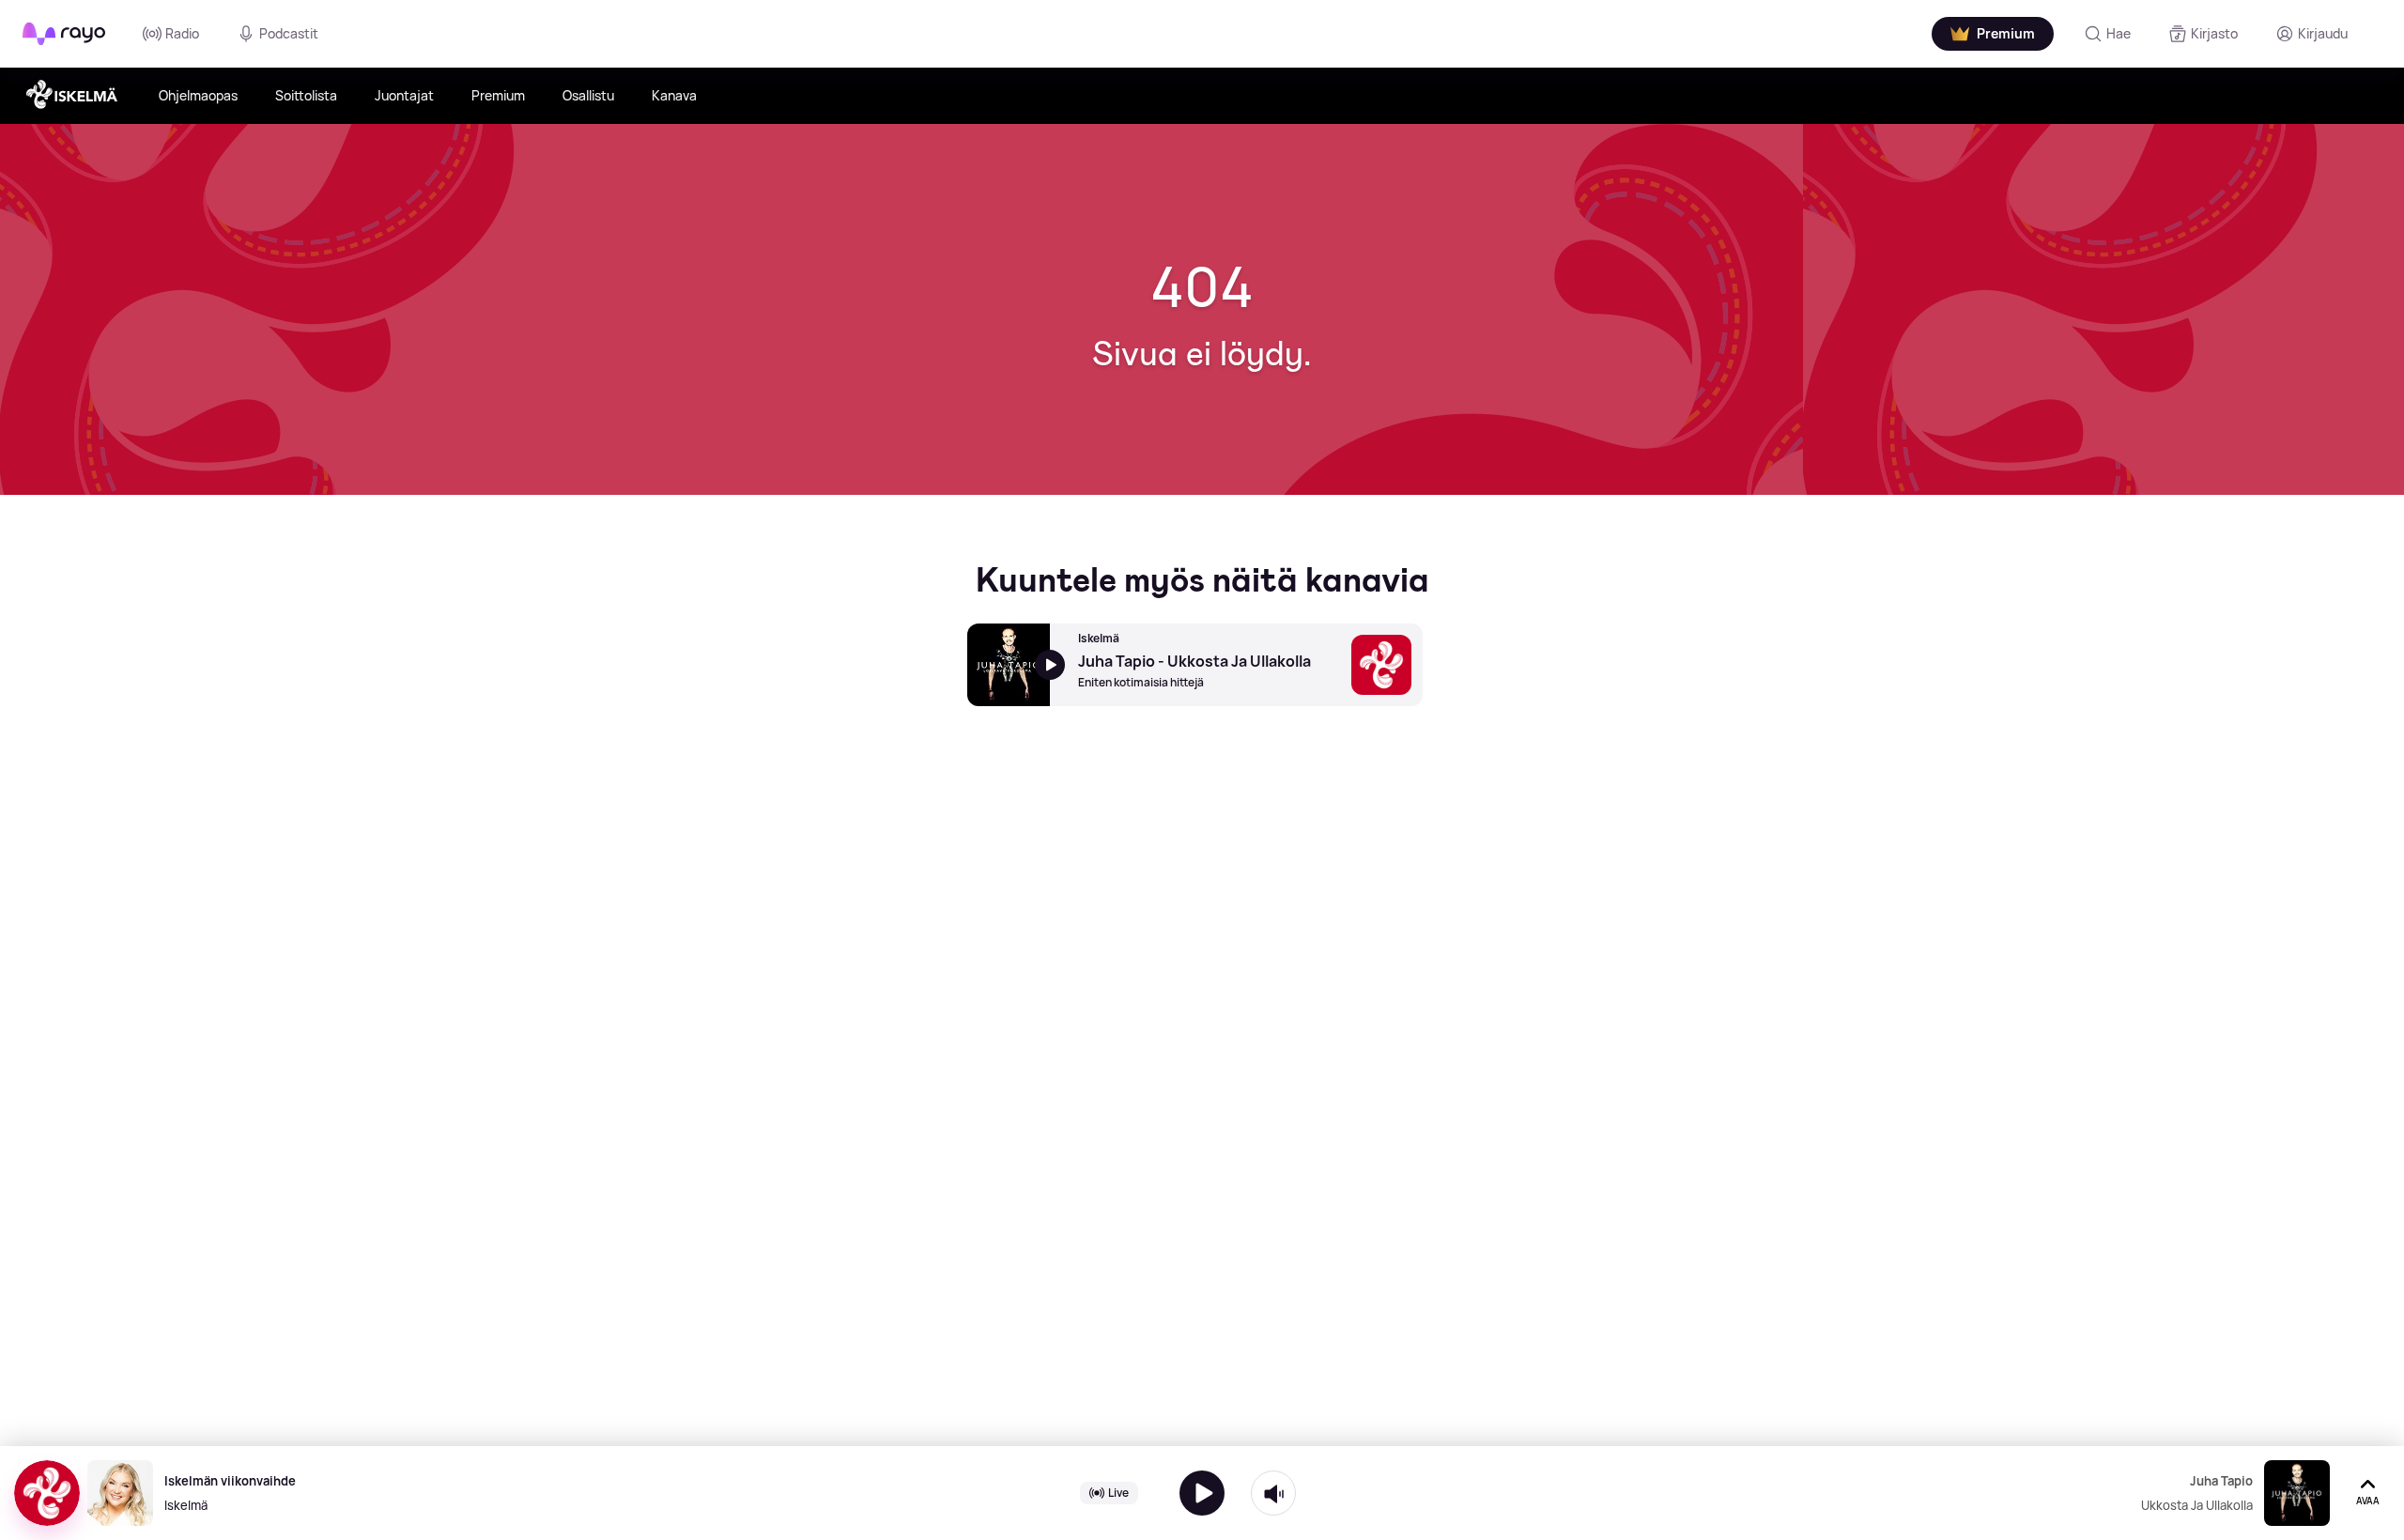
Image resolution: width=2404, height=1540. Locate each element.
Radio (182, 33)
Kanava (674, 95)
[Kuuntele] (1202, 1493)
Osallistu (588, 95)
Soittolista (306, 95)
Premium (498, 95)
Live (1118, 1493)
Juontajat (404, 95)
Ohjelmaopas (198, 95)
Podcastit (289, 33)
